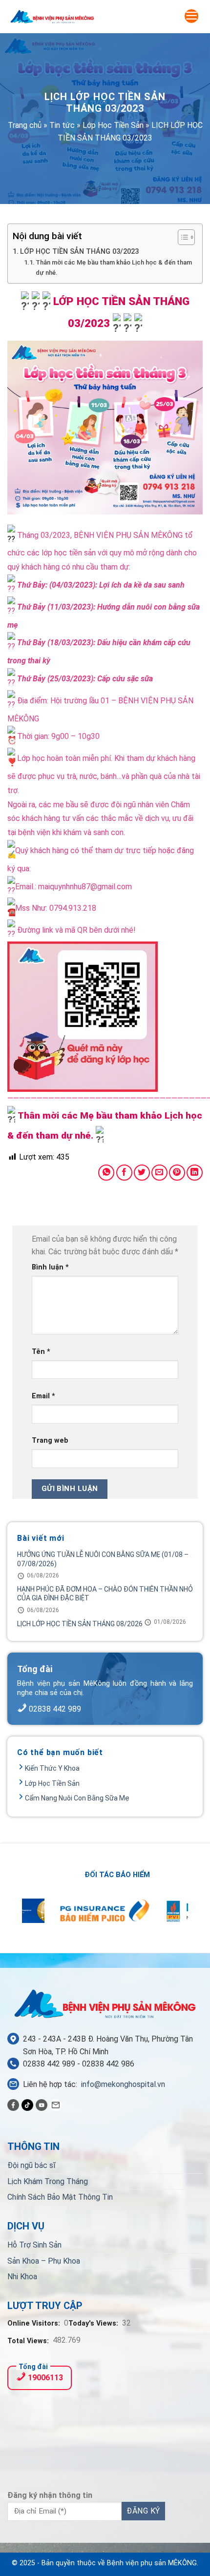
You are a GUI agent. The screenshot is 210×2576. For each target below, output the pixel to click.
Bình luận (50, 1267)
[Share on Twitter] (142, 1173)
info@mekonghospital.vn (123, 2084)
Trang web (50, 1441)
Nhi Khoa (22, 2277)
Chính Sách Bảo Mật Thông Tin (60, 2197)
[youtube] (42, 2105)
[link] (128, 535)
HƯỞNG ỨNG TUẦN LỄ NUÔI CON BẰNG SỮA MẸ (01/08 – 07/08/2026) (103, 1559)
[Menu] (191, 16)
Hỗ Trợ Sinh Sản (34, 2245)
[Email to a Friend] (159, 1173)
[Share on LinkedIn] (195, 1173)
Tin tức (62, 125)
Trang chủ (25, 125)
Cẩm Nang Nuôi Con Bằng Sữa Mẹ (77, 1798)
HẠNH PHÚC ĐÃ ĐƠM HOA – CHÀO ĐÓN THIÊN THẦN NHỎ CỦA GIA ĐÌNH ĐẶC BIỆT (105, 1594)
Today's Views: (94, 2323)
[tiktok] (27, 2105)
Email (43, 1396)
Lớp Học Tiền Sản (113, 125)
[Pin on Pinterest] (177, 1173)
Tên (41, 1352)
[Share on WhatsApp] (106, 1173)
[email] (56, 2105)
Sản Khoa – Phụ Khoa (44, 2261)
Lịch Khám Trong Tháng (48, 2181)
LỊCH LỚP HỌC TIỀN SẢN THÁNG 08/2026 (80, 1624)
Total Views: (29, 2341)
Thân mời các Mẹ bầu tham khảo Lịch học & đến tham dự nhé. (114, 267)
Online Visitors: (35, 2323)
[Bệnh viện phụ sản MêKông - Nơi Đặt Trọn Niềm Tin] (52, 17)
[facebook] (13, 2105)
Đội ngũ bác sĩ (31, 2165)
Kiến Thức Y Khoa (52, 1768)
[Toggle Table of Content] (181, 237)
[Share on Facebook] (124, 1173)
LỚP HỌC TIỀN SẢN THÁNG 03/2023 (79, 252)
